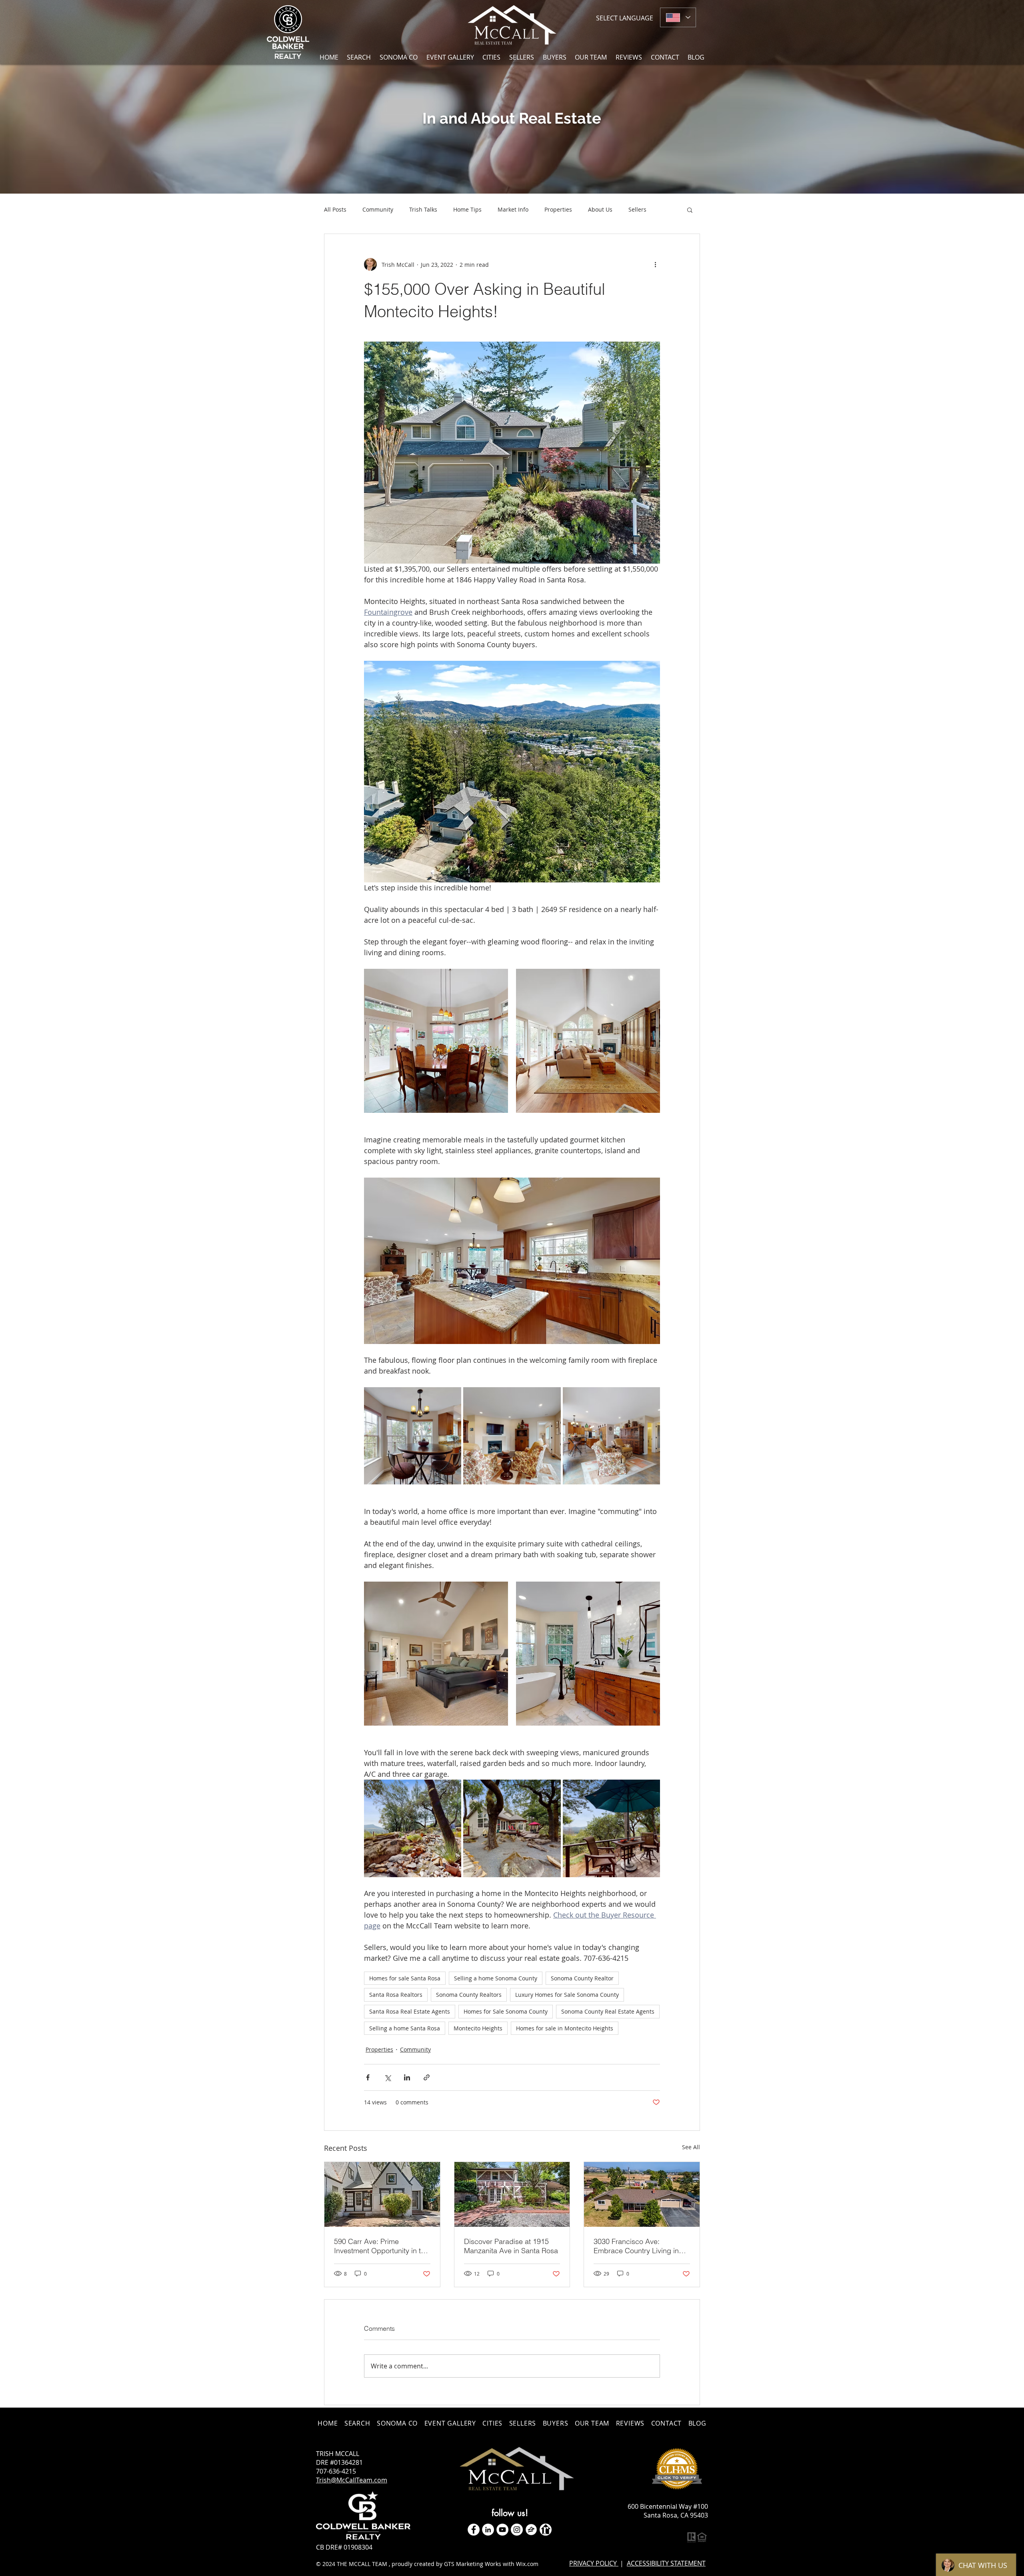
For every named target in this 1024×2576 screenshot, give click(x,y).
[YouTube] (502, 2530)
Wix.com (527, 2564)
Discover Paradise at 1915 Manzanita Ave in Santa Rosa (511, 2246)
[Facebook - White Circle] (474, 2530)
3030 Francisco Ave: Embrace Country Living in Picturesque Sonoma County (639, 2246)
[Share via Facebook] (368, 2077)
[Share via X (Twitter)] (387, 2077)
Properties (558, 209)
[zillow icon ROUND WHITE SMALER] (531, 2530)
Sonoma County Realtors (469, 1995)
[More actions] (655, 264)
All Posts (335, 209)
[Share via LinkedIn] (407, 2077)
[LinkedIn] (488, 2530)
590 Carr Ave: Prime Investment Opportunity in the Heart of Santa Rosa (381, 2246)
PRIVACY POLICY (594, 2563)
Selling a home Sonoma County (496, 1978)
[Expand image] (436, 1041)
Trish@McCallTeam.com (352, 2480)
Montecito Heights (478, 2028)
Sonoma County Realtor (582, 1978)
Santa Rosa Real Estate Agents (410, 2011)
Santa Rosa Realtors (396, 1995)
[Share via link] (427, 2077)
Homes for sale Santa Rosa (405, 1978)
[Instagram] (517, 2530)
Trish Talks (423, 209)
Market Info (513, 209)
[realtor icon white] (546, 2530)
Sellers (637, 209)
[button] (492, 57)
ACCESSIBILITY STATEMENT (666, 2563)
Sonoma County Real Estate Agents (608, 2011)
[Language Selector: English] (678, 17)
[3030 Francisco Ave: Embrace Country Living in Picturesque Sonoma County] (642, 2194)
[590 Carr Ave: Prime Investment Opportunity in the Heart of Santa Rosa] (382, 2194)
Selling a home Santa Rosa (405, 2028)
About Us (600, 209)
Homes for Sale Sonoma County (506, 2011)
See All (691, 2147)
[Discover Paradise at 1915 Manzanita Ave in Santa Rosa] (512, 2194)
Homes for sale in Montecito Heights (565, 2028)
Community (378, 209)
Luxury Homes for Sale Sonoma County (567, 1995)
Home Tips (467, 209)
